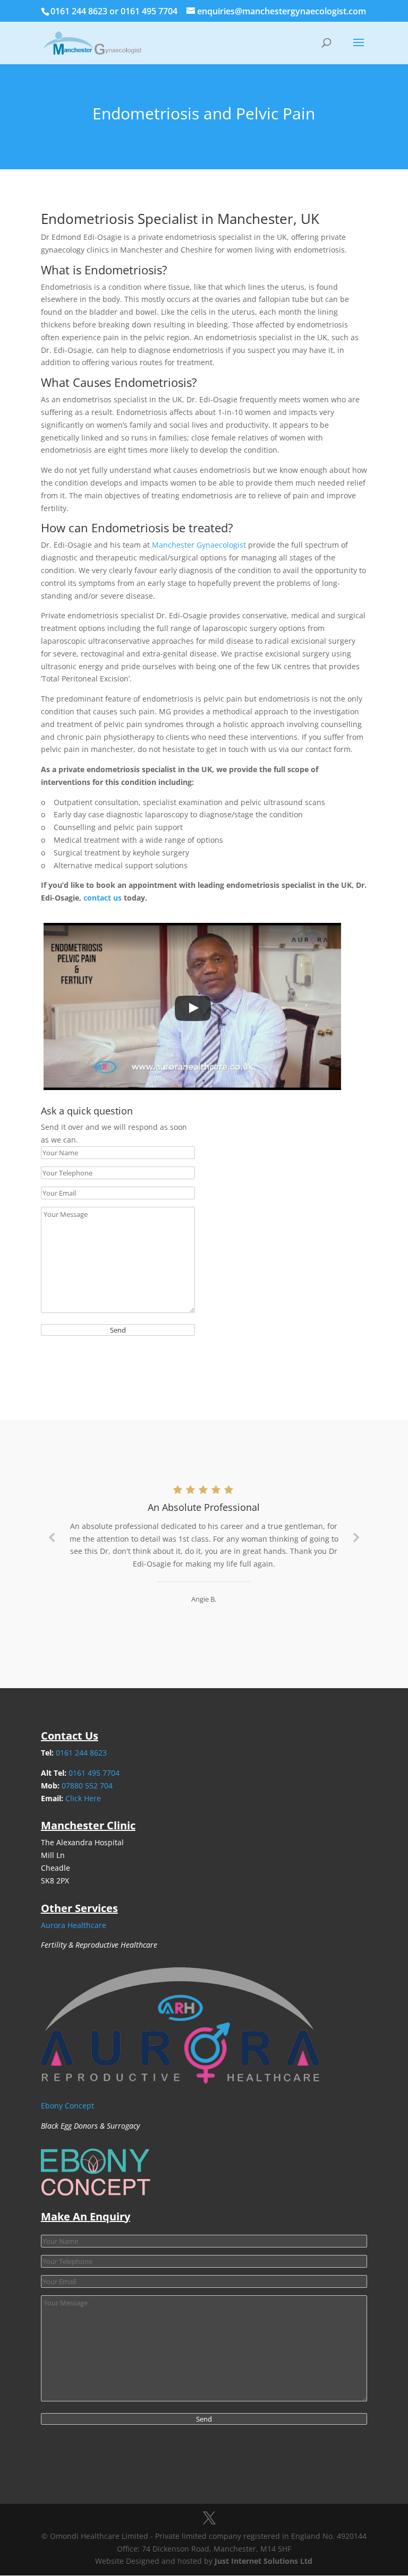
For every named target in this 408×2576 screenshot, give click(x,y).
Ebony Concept (67, 2106)
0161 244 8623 (80, 11)
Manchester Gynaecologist (199, 545)
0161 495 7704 (150, 11)
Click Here (83, 1798)
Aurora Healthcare (74, 1925)
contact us (103, 898)
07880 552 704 (87, 1786)
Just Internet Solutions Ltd (263, 2561)
